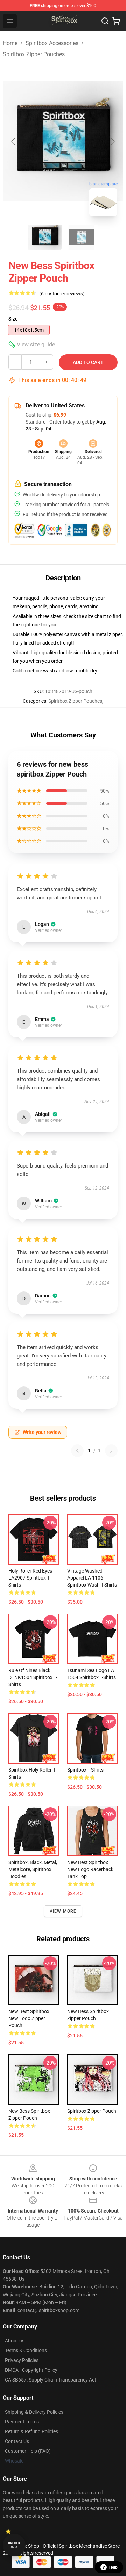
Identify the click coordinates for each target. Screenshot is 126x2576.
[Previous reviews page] (77, 1451)
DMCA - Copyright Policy (31, 2370)
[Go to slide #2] (81, 237)
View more (63, 1911)
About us (15, 2341)
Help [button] (113, 2567)
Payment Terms (22, 2422)
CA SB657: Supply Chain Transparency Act (51, 2380)
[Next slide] (112, 141)
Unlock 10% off (14, 2545)
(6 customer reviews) (62, 294)
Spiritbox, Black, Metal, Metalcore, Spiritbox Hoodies (33, 1869)
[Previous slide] (14, 141)
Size (13, 319)
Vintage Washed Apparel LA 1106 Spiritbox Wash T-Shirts (92, 1578)
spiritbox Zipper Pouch (92, 2111)
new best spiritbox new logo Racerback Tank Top (90, 1869)
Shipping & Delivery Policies (34, 2412)
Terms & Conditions (26, 2350)
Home (10, 43)
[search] (105, 21)
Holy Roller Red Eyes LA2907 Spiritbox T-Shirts (30, 1578)
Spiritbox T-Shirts (85, 1770)
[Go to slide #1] (45, 237)
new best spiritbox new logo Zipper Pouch (29, 2018)
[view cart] (116, 21)
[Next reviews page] (111, 1451)
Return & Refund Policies (31, 2431)
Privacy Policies (22, 2360)
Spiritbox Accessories (52, 43)
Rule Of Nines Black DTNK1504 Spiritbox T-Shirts (33, 1677)
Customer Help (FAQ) (28, 2451)
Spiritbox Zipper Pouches (34, 54)
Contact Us (17, 2441)
